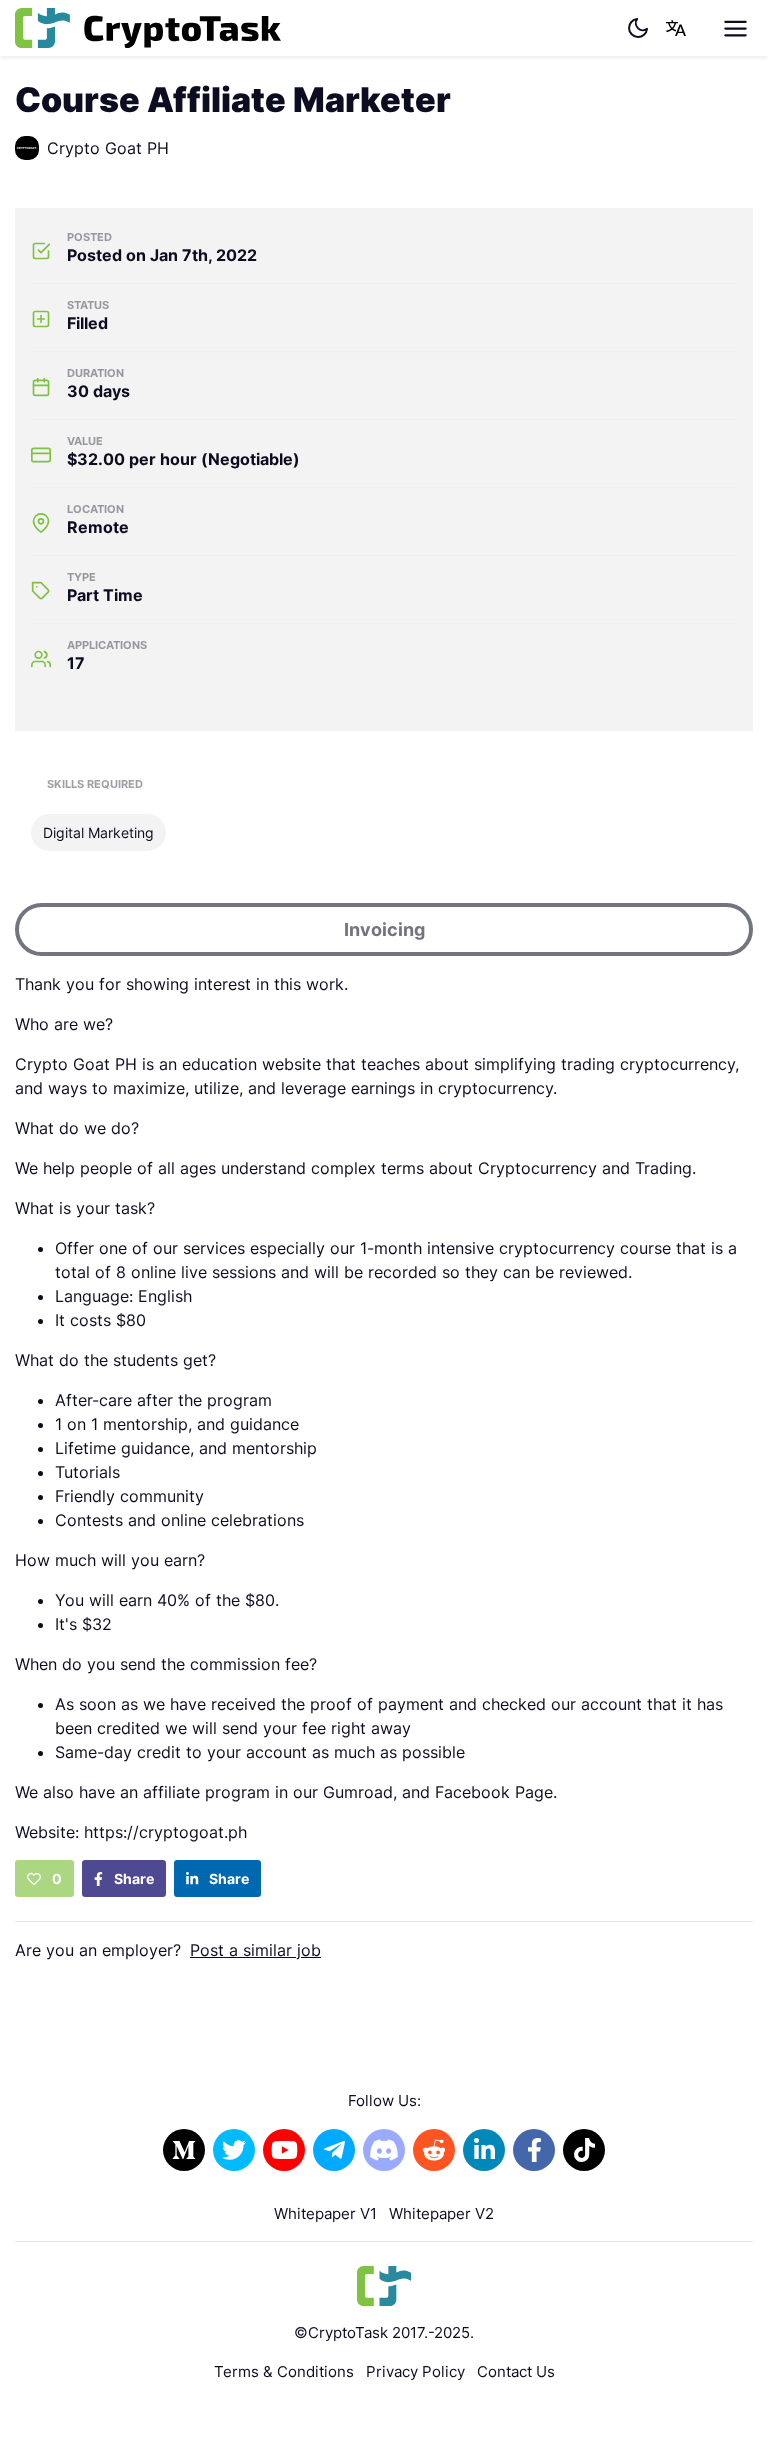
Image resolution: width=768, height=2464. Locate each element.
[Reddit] (434, 2150)
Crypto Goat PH (108, 148)
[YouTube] (284, 2150)
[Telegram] (334, 2150)
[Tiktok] (584, 2150)
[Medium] (184, 2150)
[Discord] (384, 2150)
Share (132, 1878)
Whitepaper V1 (325, 2213)
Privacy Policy (415, 2371)
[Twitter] (234, 2150)
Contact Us (516, 2371)
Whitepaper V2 (441, 2213)
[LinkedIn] (484, 2150)
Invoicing (384, 929)
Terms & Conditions (284, 2371)
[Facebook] (534, 2150)
